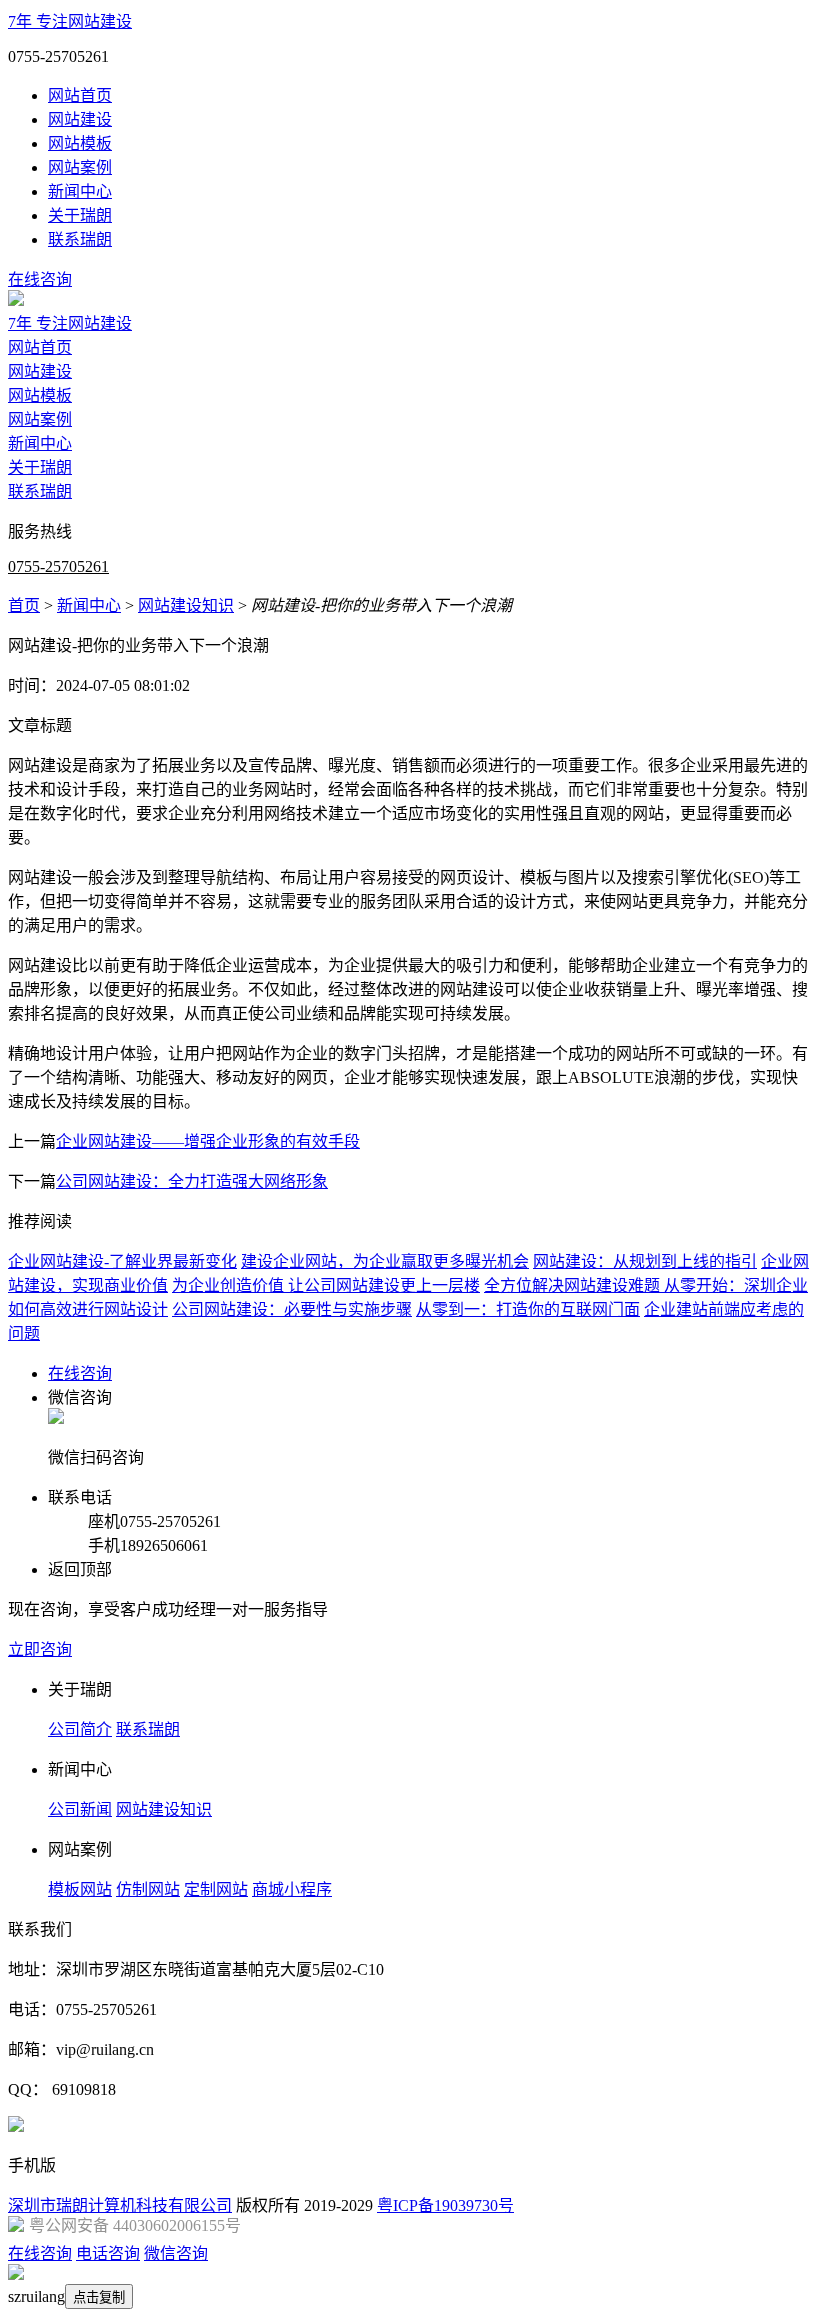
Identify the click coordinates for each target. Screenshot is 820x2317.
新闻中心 (80, 191)
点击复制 (99, 2297)
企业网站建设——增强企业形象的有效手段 (208, 1141)
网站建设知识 (186, 605)
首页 (24, 605)
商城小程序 (292, 1889)
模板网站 (80, 1889)
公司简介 (80, 1729)
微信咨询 (176, 2253)
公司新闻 (80, 1809)
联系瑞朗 (80, 239)
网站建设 (80, 119)
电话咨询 (108, 2253)
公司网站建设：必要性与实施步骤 (292, 1309)
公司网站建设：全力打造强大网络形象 (192, 1181)
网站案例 (80, 167)
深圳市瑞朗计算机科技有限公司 (120, 2205)
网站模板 (80, 143)
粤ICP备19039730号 (445, 2205)
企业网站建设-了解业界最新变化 (122, 1261)
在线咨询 (40, 279)
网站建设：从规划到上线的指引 (645, 1261)
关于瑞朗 (80, 215)
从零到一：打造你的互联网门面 (528, 1309)
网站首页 (80, 95)
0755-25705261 (58, 566)
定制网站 (216, 1889)
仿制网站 (148, 1889)
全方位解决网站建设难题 (574, 1285)
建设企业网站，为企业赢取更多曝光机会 (385, 1261)
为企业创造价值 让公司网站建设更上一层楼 (326, 1285)
